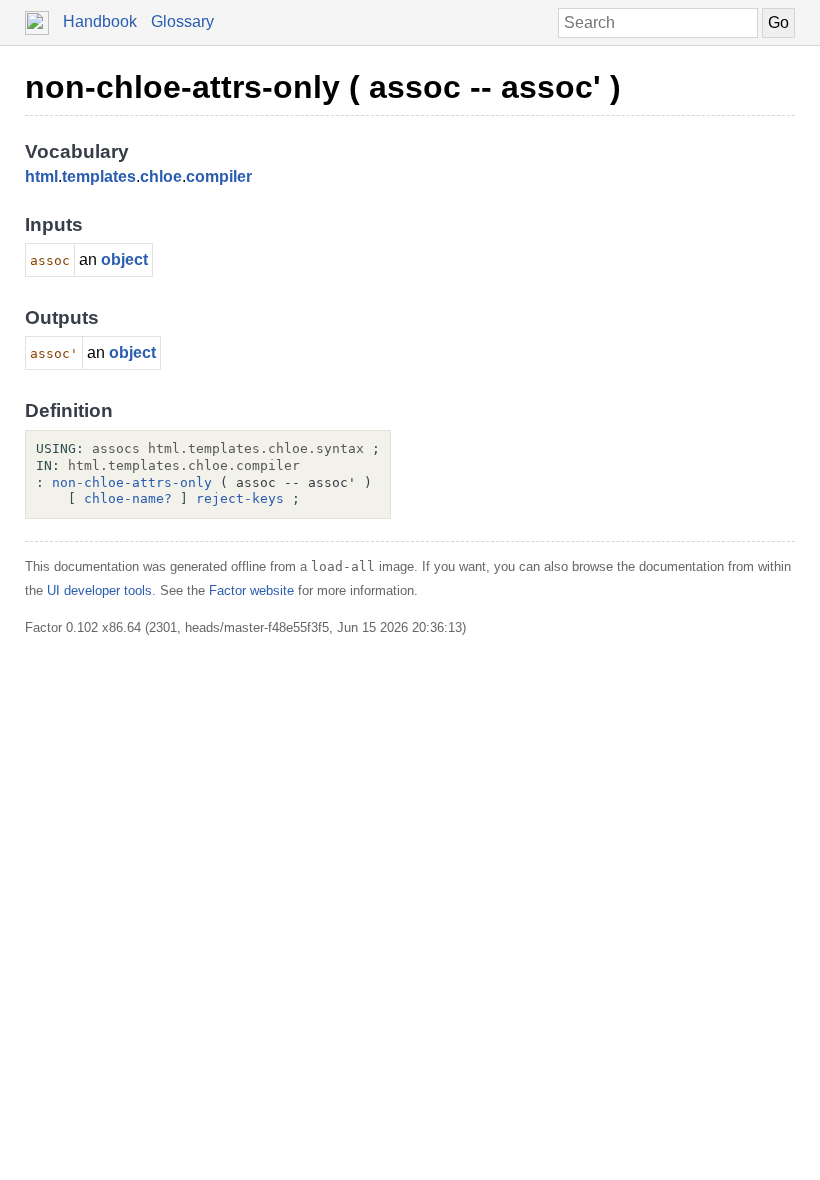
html (41, 176)
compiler (219, 176)
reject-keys (240, 498)
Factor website (251, 590)
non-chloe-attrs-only (132, 482)
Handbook (100, 21)
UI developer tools (99, 590)
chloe (161, 176)
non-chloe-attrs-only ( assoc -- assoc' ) (323, 87)
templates (99, 176)
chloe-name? (128, 498)
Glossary (182, 21)
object (124, 259)
